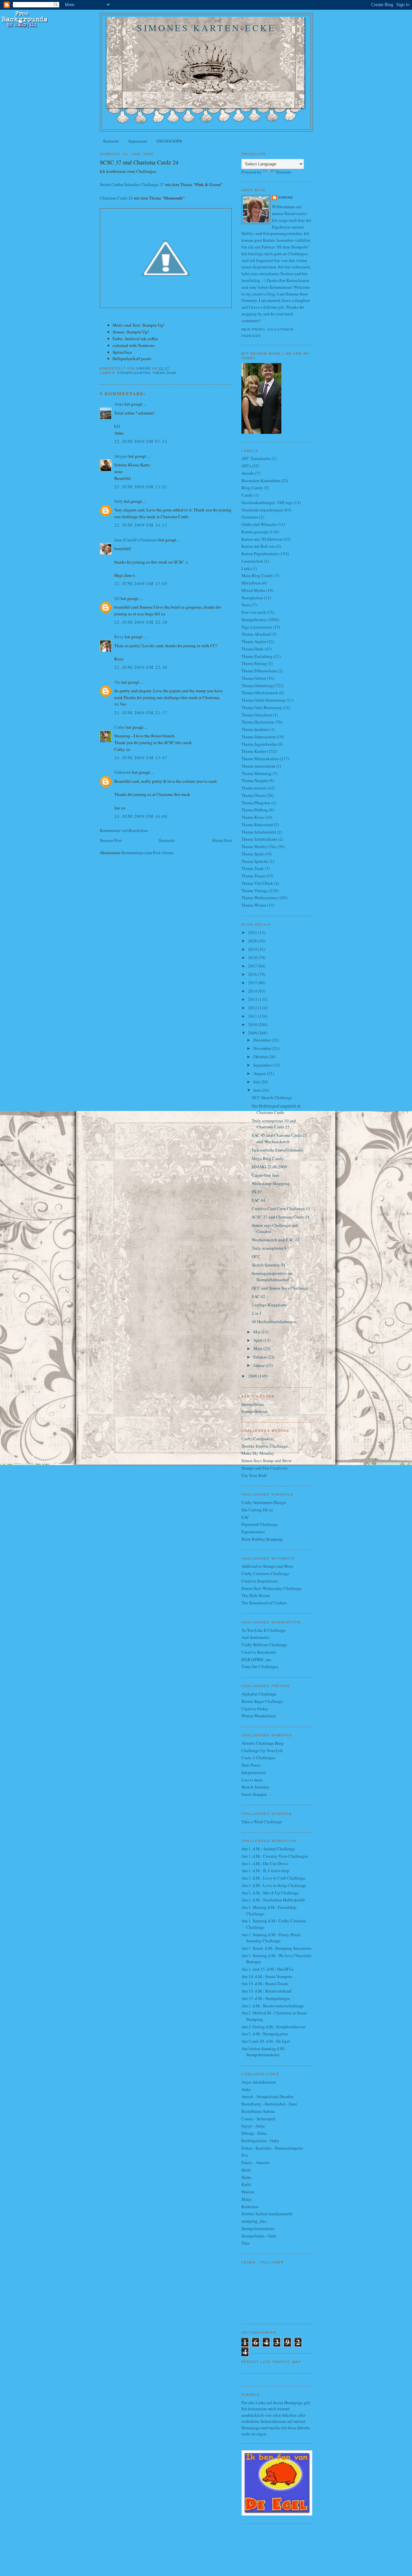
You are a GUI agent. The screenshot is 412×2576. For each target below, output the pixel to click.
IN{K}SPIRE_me (256, 1659)
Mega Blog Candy (268, 1158)
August (260, 1073)
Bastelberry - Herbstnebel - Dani (269, 2104)
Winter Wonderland (258, 1716)
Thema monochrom (258, 766)
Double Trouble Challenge (265, 1446)
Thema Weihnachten (259, 898)
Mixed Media (253, 590)
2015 (253, 983)
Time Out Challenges (260, 1666)
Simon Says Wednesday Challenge (272, 1588)
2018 (253, 957)
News (246, 605)
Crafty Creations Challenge (265, 1573)
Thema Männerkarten (260, 759)
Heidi (246, 2170)
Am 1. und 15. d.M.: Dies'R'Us (267, 1969)
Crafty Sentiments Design (264, 1502)
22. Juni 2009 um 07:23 (141, 441)
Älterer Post (222, 840)
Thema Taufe (253, 868)
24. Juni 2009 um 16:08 (141, 816)
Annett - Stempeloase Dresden (267, 2096)
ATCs (246, 466)
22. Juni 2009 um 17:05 (141, 583)
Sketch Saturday (256, 1787)
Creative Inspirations (260, 1581)
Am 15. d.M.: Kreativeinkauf (266, 1991)
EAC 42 (258, 1296)
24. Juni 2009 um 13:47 (141, 758)
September (263, 1065)
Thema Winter (254, 905)
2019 (253, 949)
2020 (253, 941)
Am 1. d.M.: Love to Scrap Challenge (274, 1885)
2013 (253, 999)
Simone (286, 197)
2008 (253, 1376)
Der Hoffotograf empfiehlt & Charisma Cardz (276, 1109)
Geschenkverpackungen (262, 510)
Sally (119, 501)
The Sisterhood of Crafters (264, 1603)
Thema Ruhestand (257, 825)
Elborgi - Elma (254, 2133)
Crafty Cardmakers (258, 1439)
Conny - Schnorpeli (258, 2119)
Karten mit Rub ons (258, 546)
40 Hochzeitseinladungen (274, 1321)
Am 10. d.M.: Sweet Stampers (267, 1976)
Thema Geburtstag (257, 686)
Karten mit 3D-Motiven (262, 539)
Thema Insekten (255, 729)
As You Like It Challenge (263, 1630)
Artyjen (121, 456)
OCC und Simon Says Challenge (280, 1288)
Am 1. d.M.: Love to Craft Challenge (273, 1878)
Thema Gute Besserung (262, 707)
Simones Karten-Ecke (206, 28)
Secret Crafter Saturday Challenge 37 (132, 184)
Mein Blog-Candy (257, 575)
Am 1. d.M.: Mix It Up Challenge (270, 1893)
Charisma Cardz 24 (116, 198)
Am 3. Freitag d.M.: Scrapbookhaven (273, 2027)
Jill (117, 598)
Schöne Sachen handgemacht (267, 2214)
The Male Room (256, 1595)
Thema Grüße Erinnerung (263, 700)
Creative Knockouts (259, 1652)
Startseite (111, 141)
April (258, 1340)
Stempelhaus (253, 1404)
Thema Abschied (256, 634)
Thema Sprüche (255, 861)
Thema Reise (253, 817)
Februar (260, 1357)
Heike (247, 2177)
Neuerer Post (111, 840)
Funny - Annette (256, 2162)
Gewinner (250, 517)
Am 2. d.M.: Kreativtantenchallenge (273, 2006)
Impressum (138, 141)
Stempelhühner (255, 1411)
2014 (253, 991)
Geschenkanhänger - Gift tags (267, 502)
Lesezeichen (252, 561)
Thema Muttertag (257, 773)
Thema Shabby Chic (259, 846)
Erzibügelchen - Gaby (260, 2141)
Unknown (123, 772)
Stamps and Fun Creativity (265, 1468)
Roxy (119, 637)
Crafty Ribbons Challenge (264, 1645)
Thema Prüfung (255, 810)
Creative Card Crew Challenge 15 (281, 1209)
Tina (245, 2243)
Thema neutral (254, 788)
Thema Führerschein (259, 671)
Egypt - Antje (253, 2126)
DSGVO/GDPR (169, 141)
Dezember (262, 1040)
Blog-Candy (252, 488)
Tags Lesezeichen (257, 627)
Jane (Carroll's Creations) (136, 540)
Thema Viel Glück (257, 883)
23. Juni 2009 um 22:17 (141, 713)
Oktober (261, 1057)
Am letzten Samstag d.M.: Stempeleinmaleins (264, 2052)
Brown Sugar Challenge (262, 1701)
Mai (257, 1332)
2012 (253, 1008)
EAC (245, 1517)
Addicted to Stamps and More (267, 1566)
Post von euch (254, 612)
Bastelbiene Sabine (258, 2111)
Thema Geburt (254, 678)
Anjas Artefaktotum (258, 2082)
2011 (253, 1016)
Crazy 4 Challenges (258, 1758)
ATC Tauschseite (256, 458)
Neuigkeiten (252, 598)
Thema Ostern (253, 795)
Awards (248, 473)
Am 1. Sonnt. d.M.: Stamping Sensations (276, 1948)
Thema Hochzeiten (258, 722)
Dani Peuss (251, 1765)
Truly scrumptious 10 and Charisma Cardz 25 (274, 1124)
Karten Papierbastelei (260, 554)
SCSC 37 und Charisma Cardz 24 (281, 1217)
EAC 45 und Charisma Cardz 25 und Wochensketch (279, 1138)
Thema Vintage (255, 891)
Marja (247, 2199)
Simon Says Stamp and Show (267, 1461)
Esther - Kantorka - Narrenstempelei (272, 2148)
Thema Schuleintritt (259, 832)
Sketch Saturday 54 (269, 1265)
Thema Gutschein (257, 715)
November (263, 1048)
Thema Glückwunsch (260, 693)
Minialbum (251, 583)
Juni (257, 1090)
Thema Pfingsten (256, 803)
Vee (117, 682)
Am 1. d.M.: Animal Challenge (268, 1849)
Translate (283, 172)
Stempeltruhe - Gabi (259, 2236)
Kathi (246, 2184)
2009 (253, 1033)
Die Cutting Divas (257, 1510)
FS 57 (257, 1192)
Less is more (252, 1780)
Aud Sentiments (255, 1637)
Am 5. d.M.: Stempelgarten (265, 2034)
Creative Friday (255, 1709)
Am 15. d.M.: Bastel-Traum (265, 1983)
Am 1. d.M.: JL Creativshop (265, 1871)
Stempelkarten (134, 373)
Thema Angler (254, 641)
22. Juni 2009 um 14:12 (141, 525)
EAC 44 (258, 1200)
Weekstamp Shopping (271, 1183)
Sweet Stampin (254, 1794)
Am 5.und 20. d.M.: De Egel (266, 2041)
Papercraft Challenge (260, 1524)
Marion (248, 2192)
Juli (257, 1082)
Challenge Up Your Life (262, 1750)
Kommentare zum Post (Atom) (147, 853)
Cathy (120, 727)
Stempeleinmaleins (258, 2228)
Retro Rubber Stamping (262, 1539)
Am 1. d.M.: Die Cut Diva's (265, 1863)
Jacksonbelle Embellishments (277, 1150)
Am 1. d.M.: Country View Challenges (275, 1856)
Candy (247, 495)
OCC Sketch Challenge (272, 1097)
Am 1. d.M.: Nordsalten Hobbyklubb (273, 1900)
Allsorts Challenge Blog (262, 1743)
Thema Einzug (254, 663)
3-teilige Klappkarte (269, 1305)
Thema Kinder (254, 751)
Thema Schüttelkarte (259, 839)
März (258, 1349)
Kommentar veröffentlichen (124, 830)
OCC (256, 1256)
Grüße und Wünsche (259, 524)
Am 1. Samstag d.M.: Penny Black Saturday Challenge (271, 1938)
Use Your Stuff (254, 1475)
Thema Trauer (253, 876)
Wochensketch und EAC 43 (276, 1240)
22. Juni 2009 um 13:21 (141, 487)
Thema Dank (165, 373)
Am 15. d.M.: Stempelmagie (266, 1998)
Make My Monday (258, 1453)
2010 (253, 1024)
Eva (245, 2155)
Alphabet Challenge (259, 1694)
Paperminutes (253, 1532)
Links (246, 568)
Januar (259, 1365)
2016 (253, 974)
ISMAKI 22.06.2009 (269, 1167)
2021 (253, 932)
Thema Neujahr (255, 780)
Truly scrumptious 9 (269, 1248)
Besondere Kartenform (261, 481)
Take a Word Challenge (262, 1822)
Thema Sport (253, 854)
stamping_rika (254, 2221)
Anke (119, 404)
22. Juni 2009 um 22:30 (141, 622)
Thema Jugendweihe (259, 744)
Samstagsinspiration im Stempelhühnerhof (272, 1276)
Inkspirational (254, 1772)
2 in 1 (257, 1313)
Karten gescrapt (255, 532)
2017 (253, 966)
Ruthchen (250, 2207)
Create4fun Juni (266, 1175)
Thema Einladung (257, 656)
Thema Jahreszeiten (258, 737)
